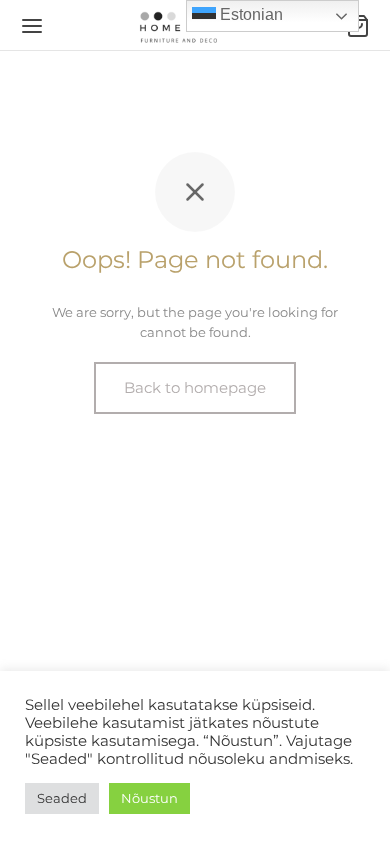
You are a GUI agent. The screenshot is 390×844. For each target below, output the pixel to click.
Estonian (249, 14)
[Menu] (32, 26)
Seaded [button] (62, 798)
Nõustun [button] (149, 798)
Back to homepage (195, 387)
